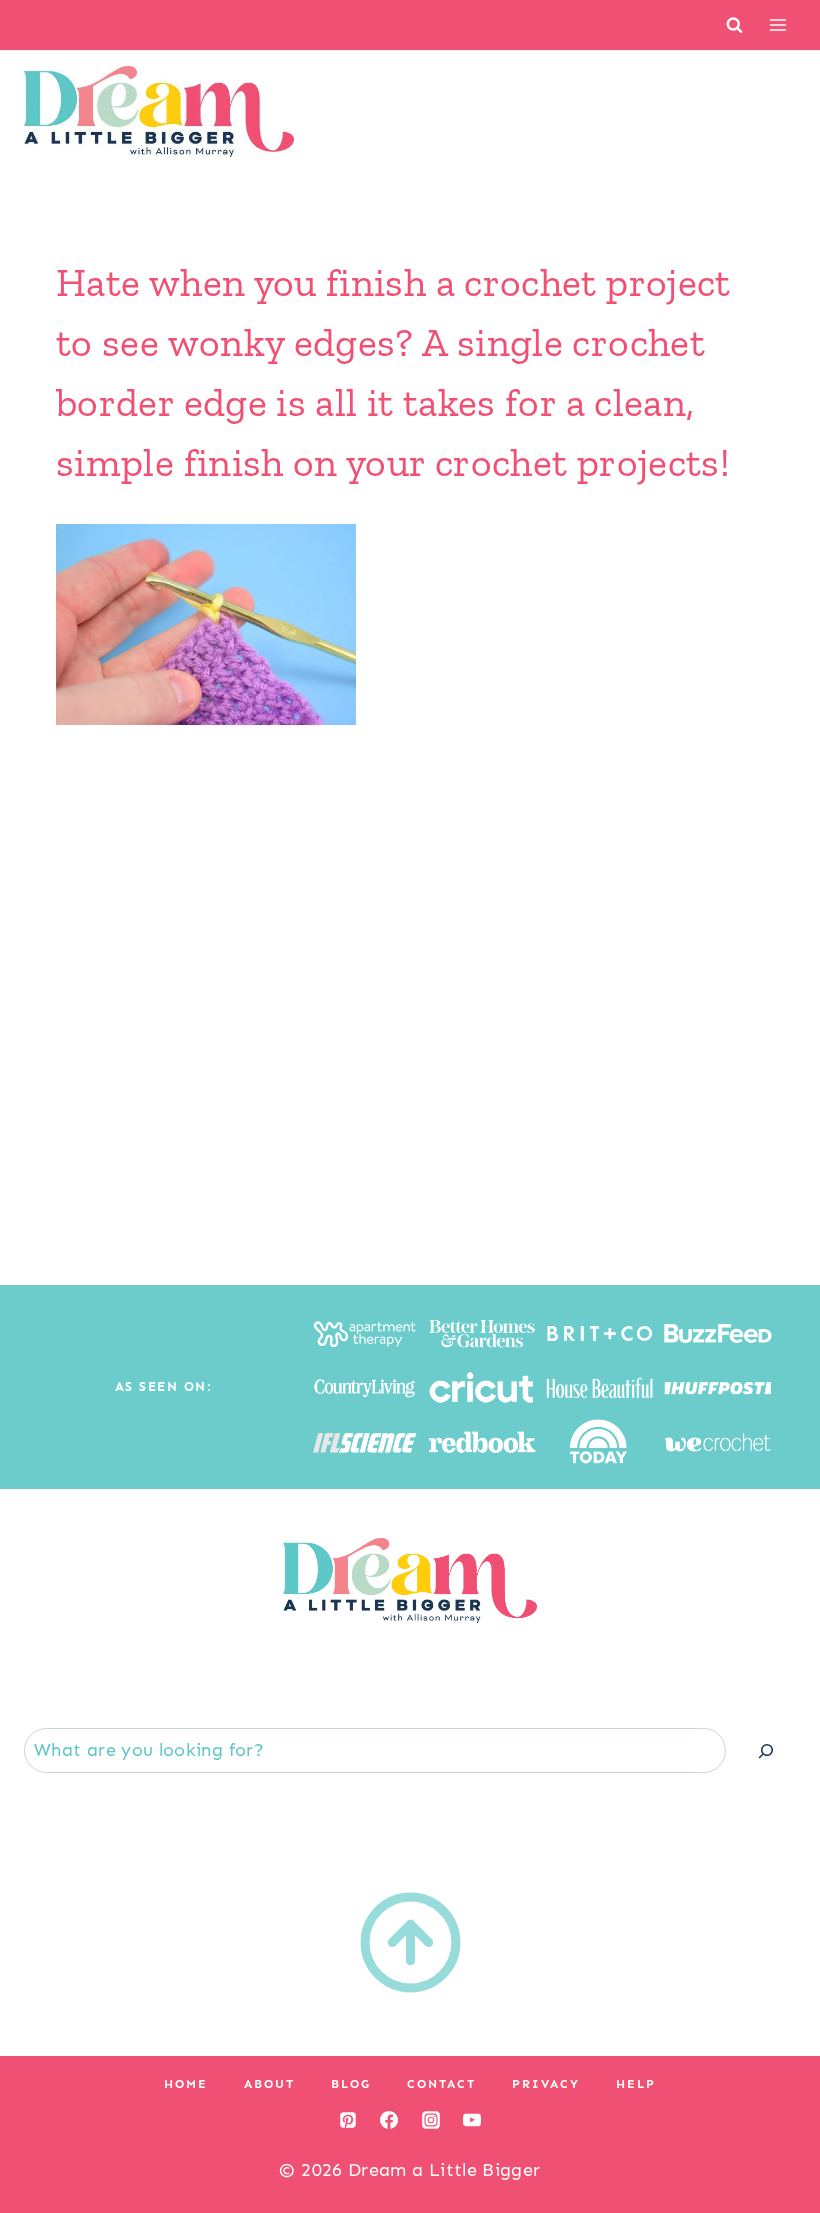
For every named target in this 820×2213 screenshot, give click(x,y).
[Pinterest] (348, 2120)
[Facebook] (389, 2120)
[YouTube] (472, 2120)
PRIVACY (546, 2084)
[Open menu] (777, 24)
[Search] (766, 1750)
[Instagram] (431, 2120)
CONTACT (441, 2084)
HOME (186, 2084)
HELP (636, 2084)
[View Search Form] (734, 24)
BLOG (351, 2084)
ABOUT (269, 2084)
